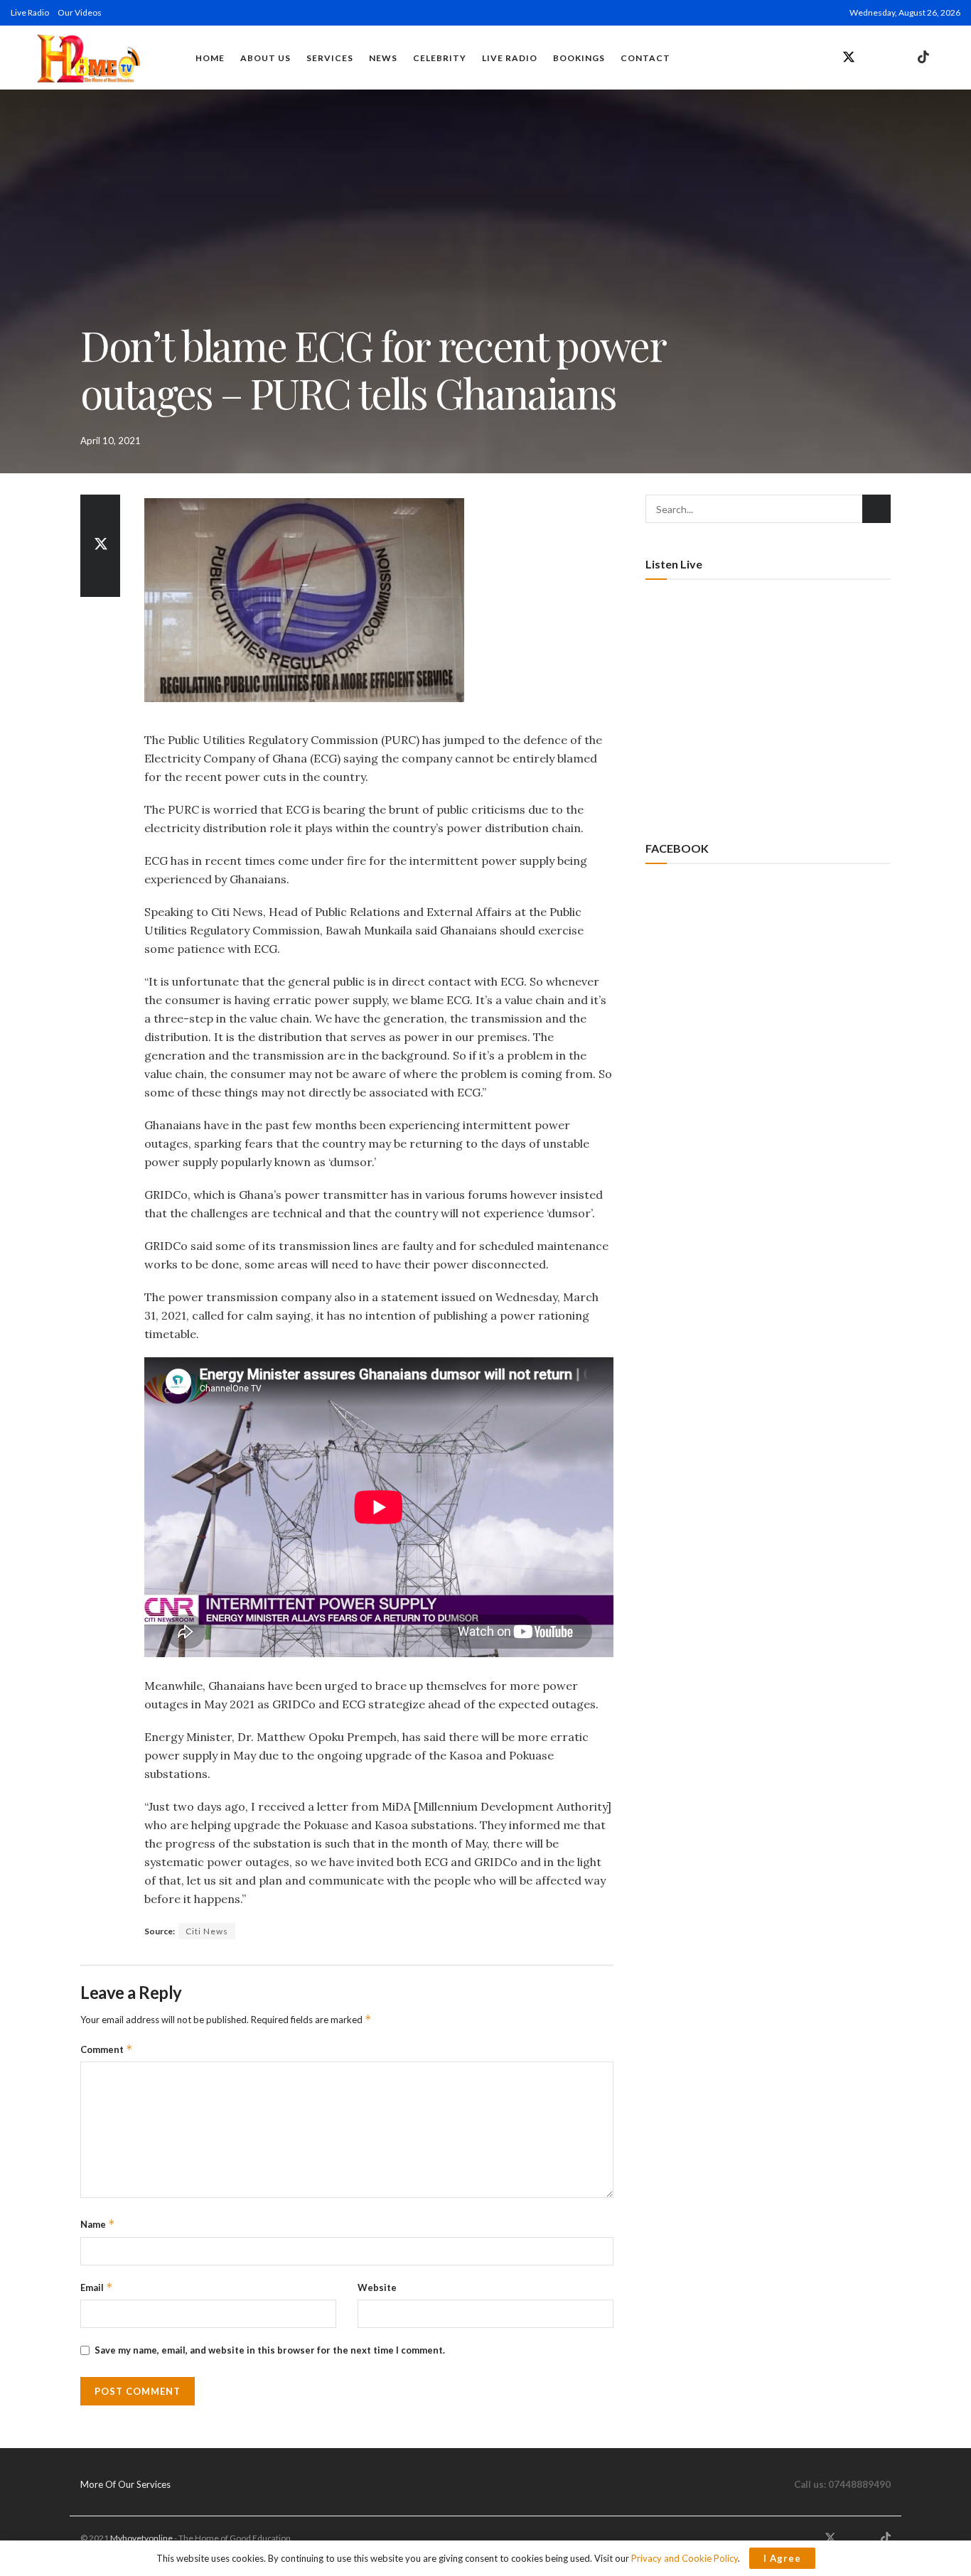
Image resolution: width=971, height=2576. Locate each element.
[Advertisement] (768, 708)
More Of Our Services (125, 2484)
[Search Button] (876, 509)
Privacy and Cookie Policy (685, 2558)
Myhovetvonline (141, 2538)
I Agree (782, 2558)
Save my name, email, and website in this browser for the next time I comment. (270, 2350)
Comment (107, 2049)
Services (330, 58)
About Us (265, 58)
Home (210, 58)
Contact (645, 58)
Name (98, 2224)
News (383, 58)
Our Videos (80, 12)
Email (97, 2287)
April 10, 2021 (111, 441)
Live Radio (30, 12)
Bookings (579, 58)
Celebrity (440, 58)
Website (377, 2287)
